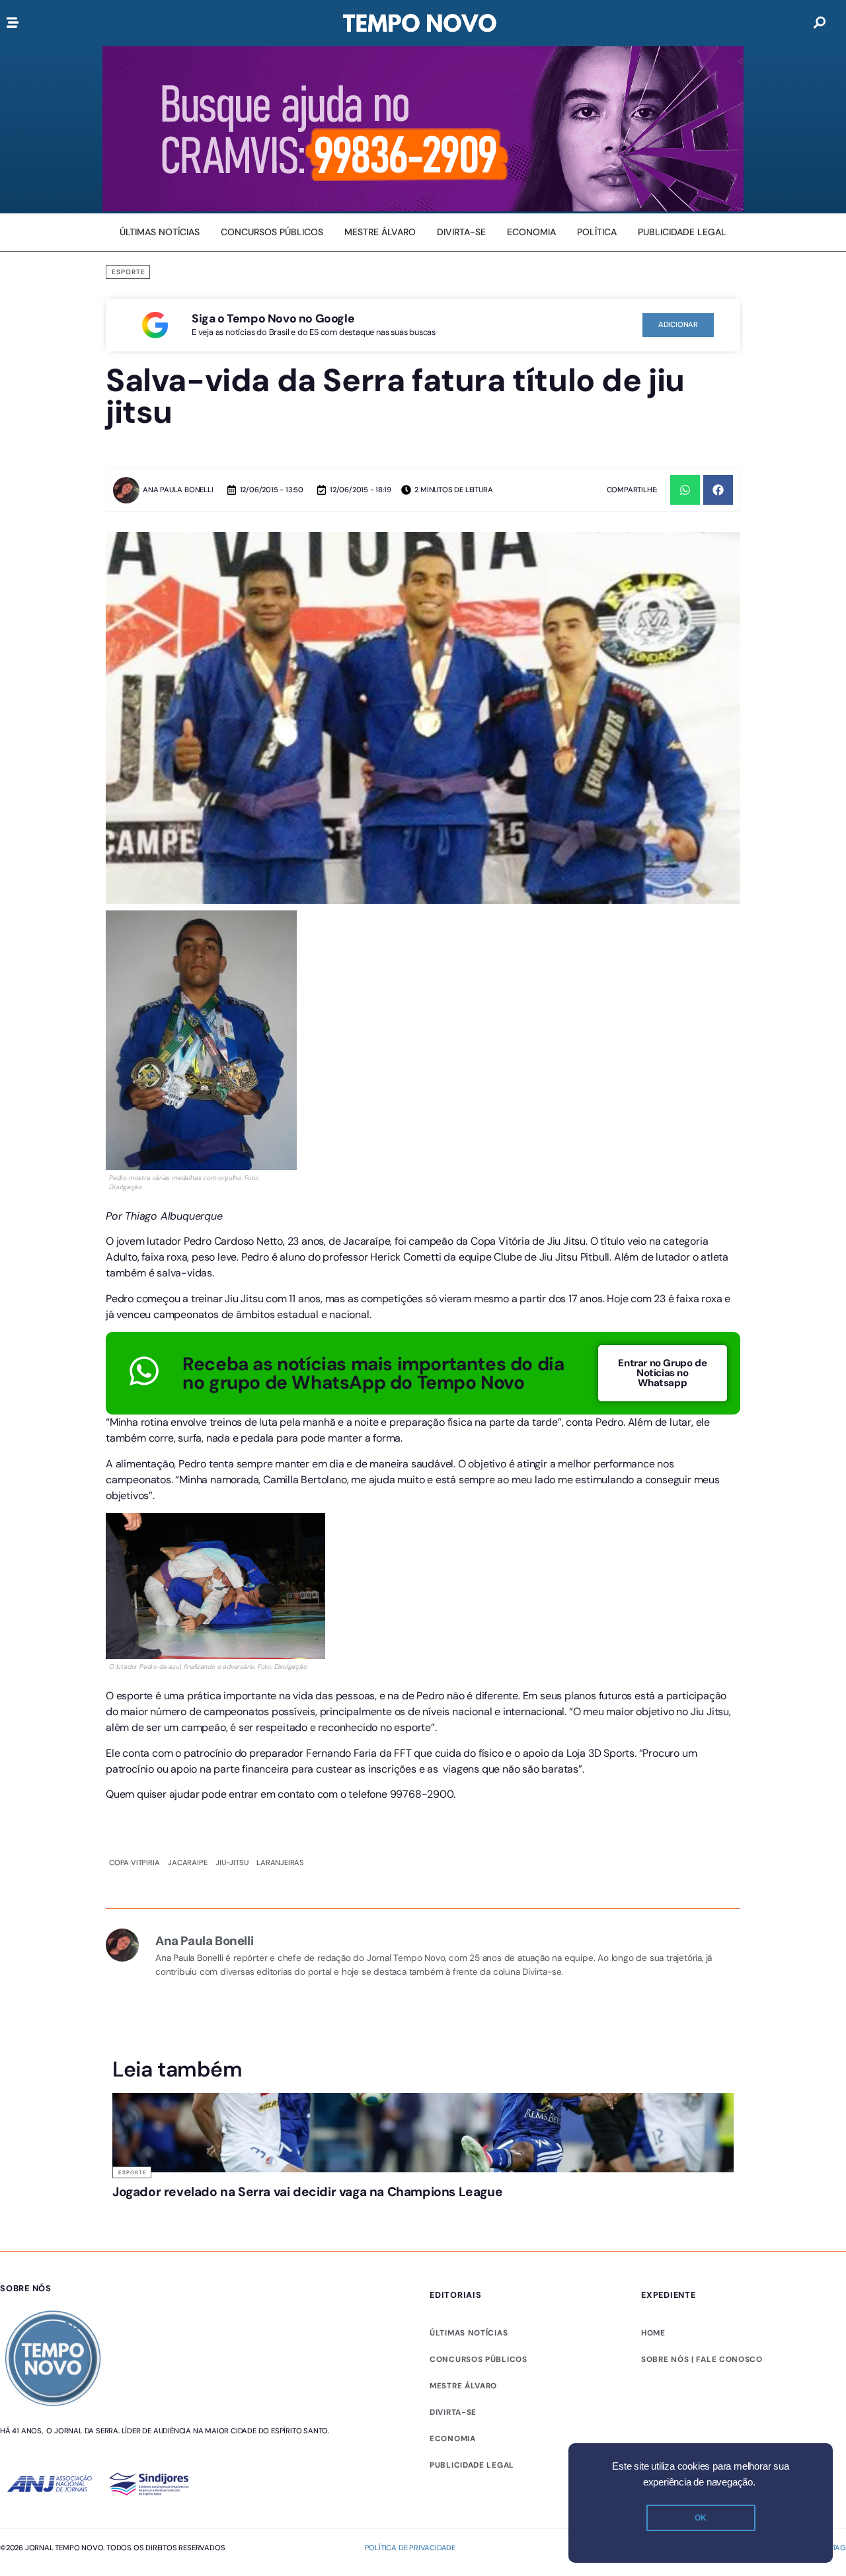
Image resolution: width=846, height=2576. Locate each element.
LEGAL (443, 2267)
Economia (453, 2241)
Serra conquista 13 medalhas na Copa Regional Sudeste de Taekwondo (491, 1963)
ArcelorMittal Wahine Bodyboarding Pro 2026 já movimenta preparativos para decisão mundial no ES (342, 1969)
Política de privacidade (410, 2350)
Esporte (129, 272)
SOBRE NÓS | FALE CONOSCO (702, 2162)
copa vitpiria (134, 1614)
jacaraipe (187, 1614)
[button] (685, 490)
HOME (653, 2135)
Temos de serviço (629, 2350)
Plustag (830, 2350)
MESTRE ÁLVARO (463, 2188)
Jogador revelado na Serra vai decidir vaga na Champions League (179, 1956)
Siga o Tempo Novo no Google (273, 318)
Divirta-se (453, 2215)
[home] (420, 23)
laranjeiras (280, 1614)
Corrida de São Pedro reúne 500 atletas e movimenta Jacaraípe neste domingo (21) (653, 1963)
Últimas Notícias (306, 1924)
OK (701, 2518)
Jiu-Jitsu (232, 1614)
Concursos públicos (479, 2162)
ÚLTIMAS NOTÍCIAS (469, 2135)
